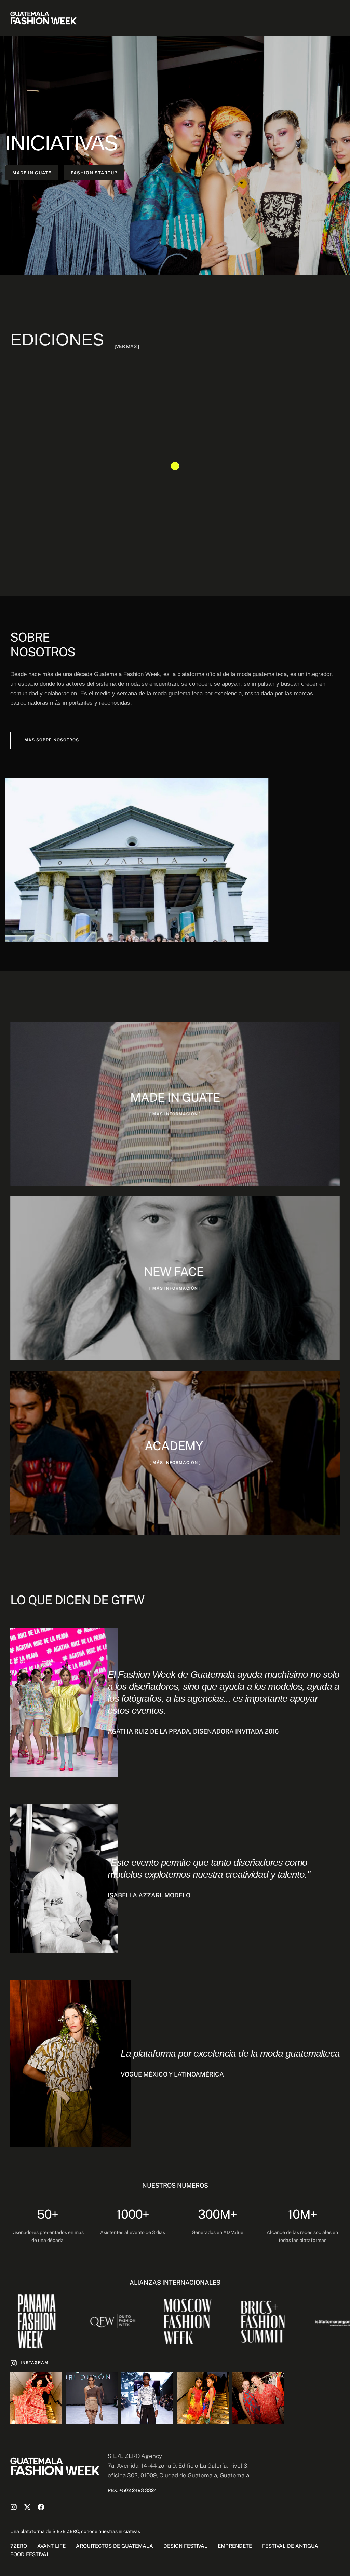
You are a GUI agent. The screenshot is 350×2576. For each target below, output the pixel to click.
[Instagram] (14, 2507)
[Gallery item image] (36, 2398)
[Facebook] (41, 2507)
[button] (32, 173)
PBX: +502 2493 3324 (132, 2490)
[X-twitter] (27, 2507)
